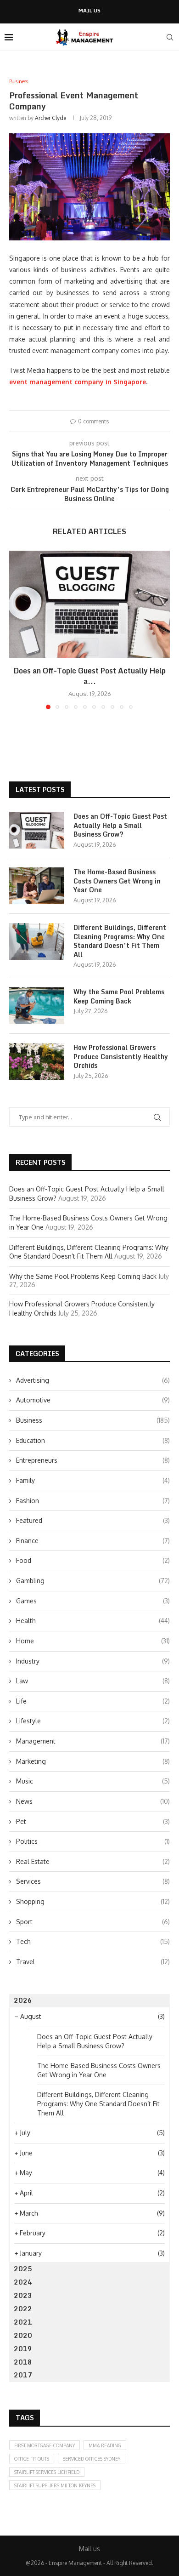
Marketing (93, 1761)
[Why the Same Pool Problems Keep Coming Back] (37, 1006)
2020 (23, 2335)
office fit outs (32, 2459)
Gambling (93, 1581)
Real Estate (93, 1861)
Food (93, 1560)
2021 (23, 2322)
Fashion (93, 1501)
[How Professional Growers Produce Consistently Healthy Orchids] (37, 1061)
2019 (23, 2349)
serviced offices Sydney (92, 2459)
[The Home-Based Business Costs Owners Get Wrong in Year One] (37, 886)
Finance (93, 1541)
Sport (93, 1922)
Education (93, 1440)
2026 (23, 2000)
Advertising (93, 1380)
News (93, 1801)
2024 (23, 2282)
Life (93, 1701)
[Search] (170, 37)
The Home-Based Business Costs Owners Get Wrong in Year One (117, 881)
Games (93, 1601)
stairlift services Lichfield (47, 2472)
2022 (23, 2309)
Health (93, 1621)
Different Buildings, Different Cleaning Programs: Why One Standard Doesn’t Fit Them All (120, 941)
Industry (93, 1661)
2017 (23, 2375)
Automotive (93, 1400)
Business (93, 1420)
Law (93, 1681)
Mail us (89, 11)
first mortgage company (45, 2445)
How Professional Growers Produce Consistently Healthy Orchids (121, 1057)
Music (93, 1781)
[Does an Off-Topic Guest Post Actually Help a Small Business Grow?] (89, 604)
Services (93, 1881)
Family (93, 1480)
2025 (23, 2269)
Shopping (93, 1901)
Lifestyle (93, 1721)
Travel (93, 1962)
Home (93, 1641)
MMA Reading (105, 2445)
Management (93, 1741)
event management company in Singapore (78, 382)
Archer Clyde (50, 118)
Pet (93, 1821)
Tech (93, 1941)
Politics (93, 1841)
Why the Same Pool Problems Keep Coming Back (119, 996)
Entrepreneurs (93, 1460)
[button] (17, 629)
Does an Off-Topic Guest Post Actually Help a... (90, 676)
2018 (23, 2362)
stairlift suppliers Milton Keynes (55, 2485)
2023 (23, 2295)
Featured (93, 1520)
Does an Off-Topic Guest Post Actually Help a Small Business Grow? (120, 825)
